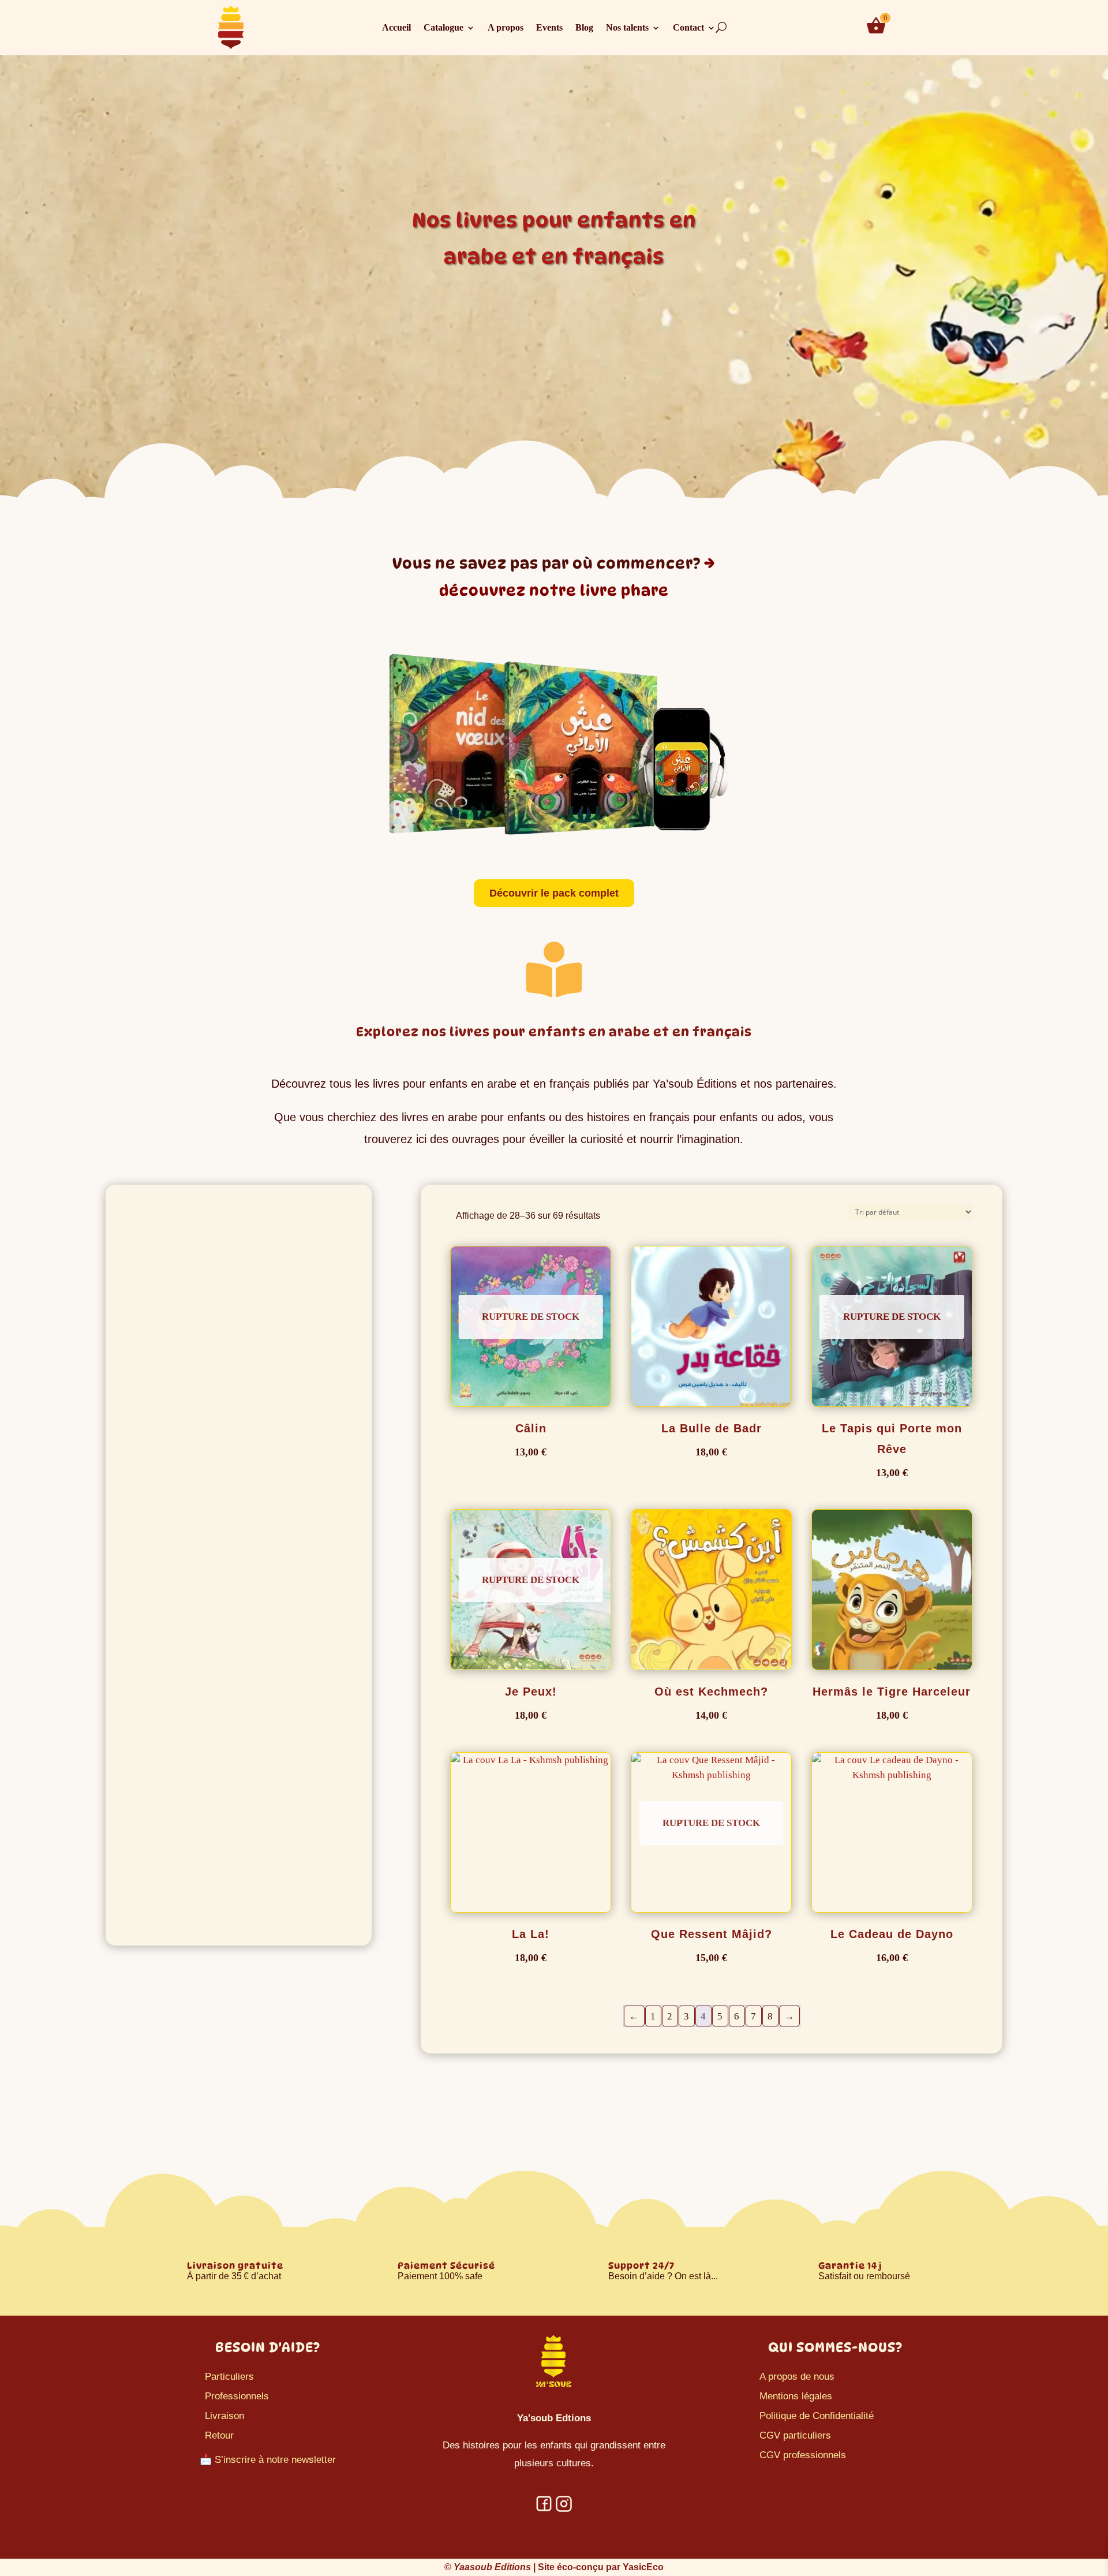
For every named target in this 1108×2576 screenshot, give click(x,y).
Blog (584, 28)
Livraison (224, 2416)
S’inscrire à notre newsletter (275, 2460)
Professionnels (237, 2396)
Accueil (396, 28)
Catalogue (443, 28)
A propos (506, 28)
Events (549, 28)
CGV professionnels (803, 2455)
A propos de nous (797, 2377)
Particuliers (229, 2377)
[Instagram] (564, 2509)
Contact (688, 28)
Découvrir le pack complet (554, 893)
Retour (219, 2435)
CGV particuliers (795, 2435)
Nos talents (627, 28)
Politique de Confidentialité (817, 2416)
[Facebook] (544, 2509)
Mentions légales (796, 2396)
